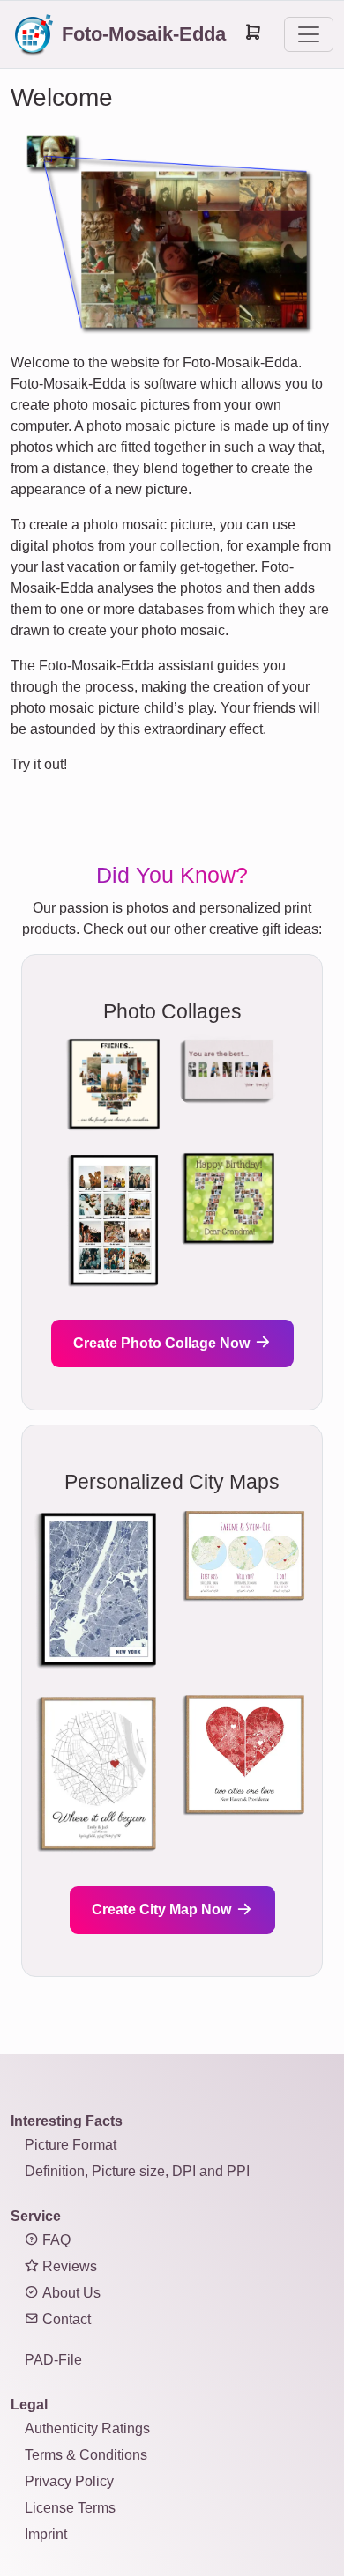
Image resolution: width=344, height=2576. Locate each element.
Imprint (46, 2534)
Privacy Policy (69, 2481)
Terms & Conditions (86, 2455)
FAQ (55, 2240)
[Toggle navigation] (309, 34)
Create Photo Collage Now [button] (163, 1343)
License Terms (70, 2508)
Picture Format (71, 2145)
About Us (70, 2293)
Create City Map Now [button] (163, 1910)
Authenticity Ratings (87, 2428)
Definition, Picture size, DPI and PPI (137, 2171)
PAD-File (53, 2360)
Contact (65, 2319)
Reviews (68, 2266)
